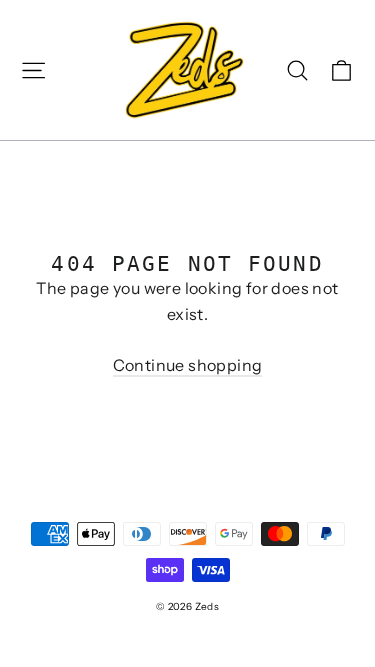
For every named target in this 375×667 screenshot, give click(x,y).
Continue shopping (188, 365)
